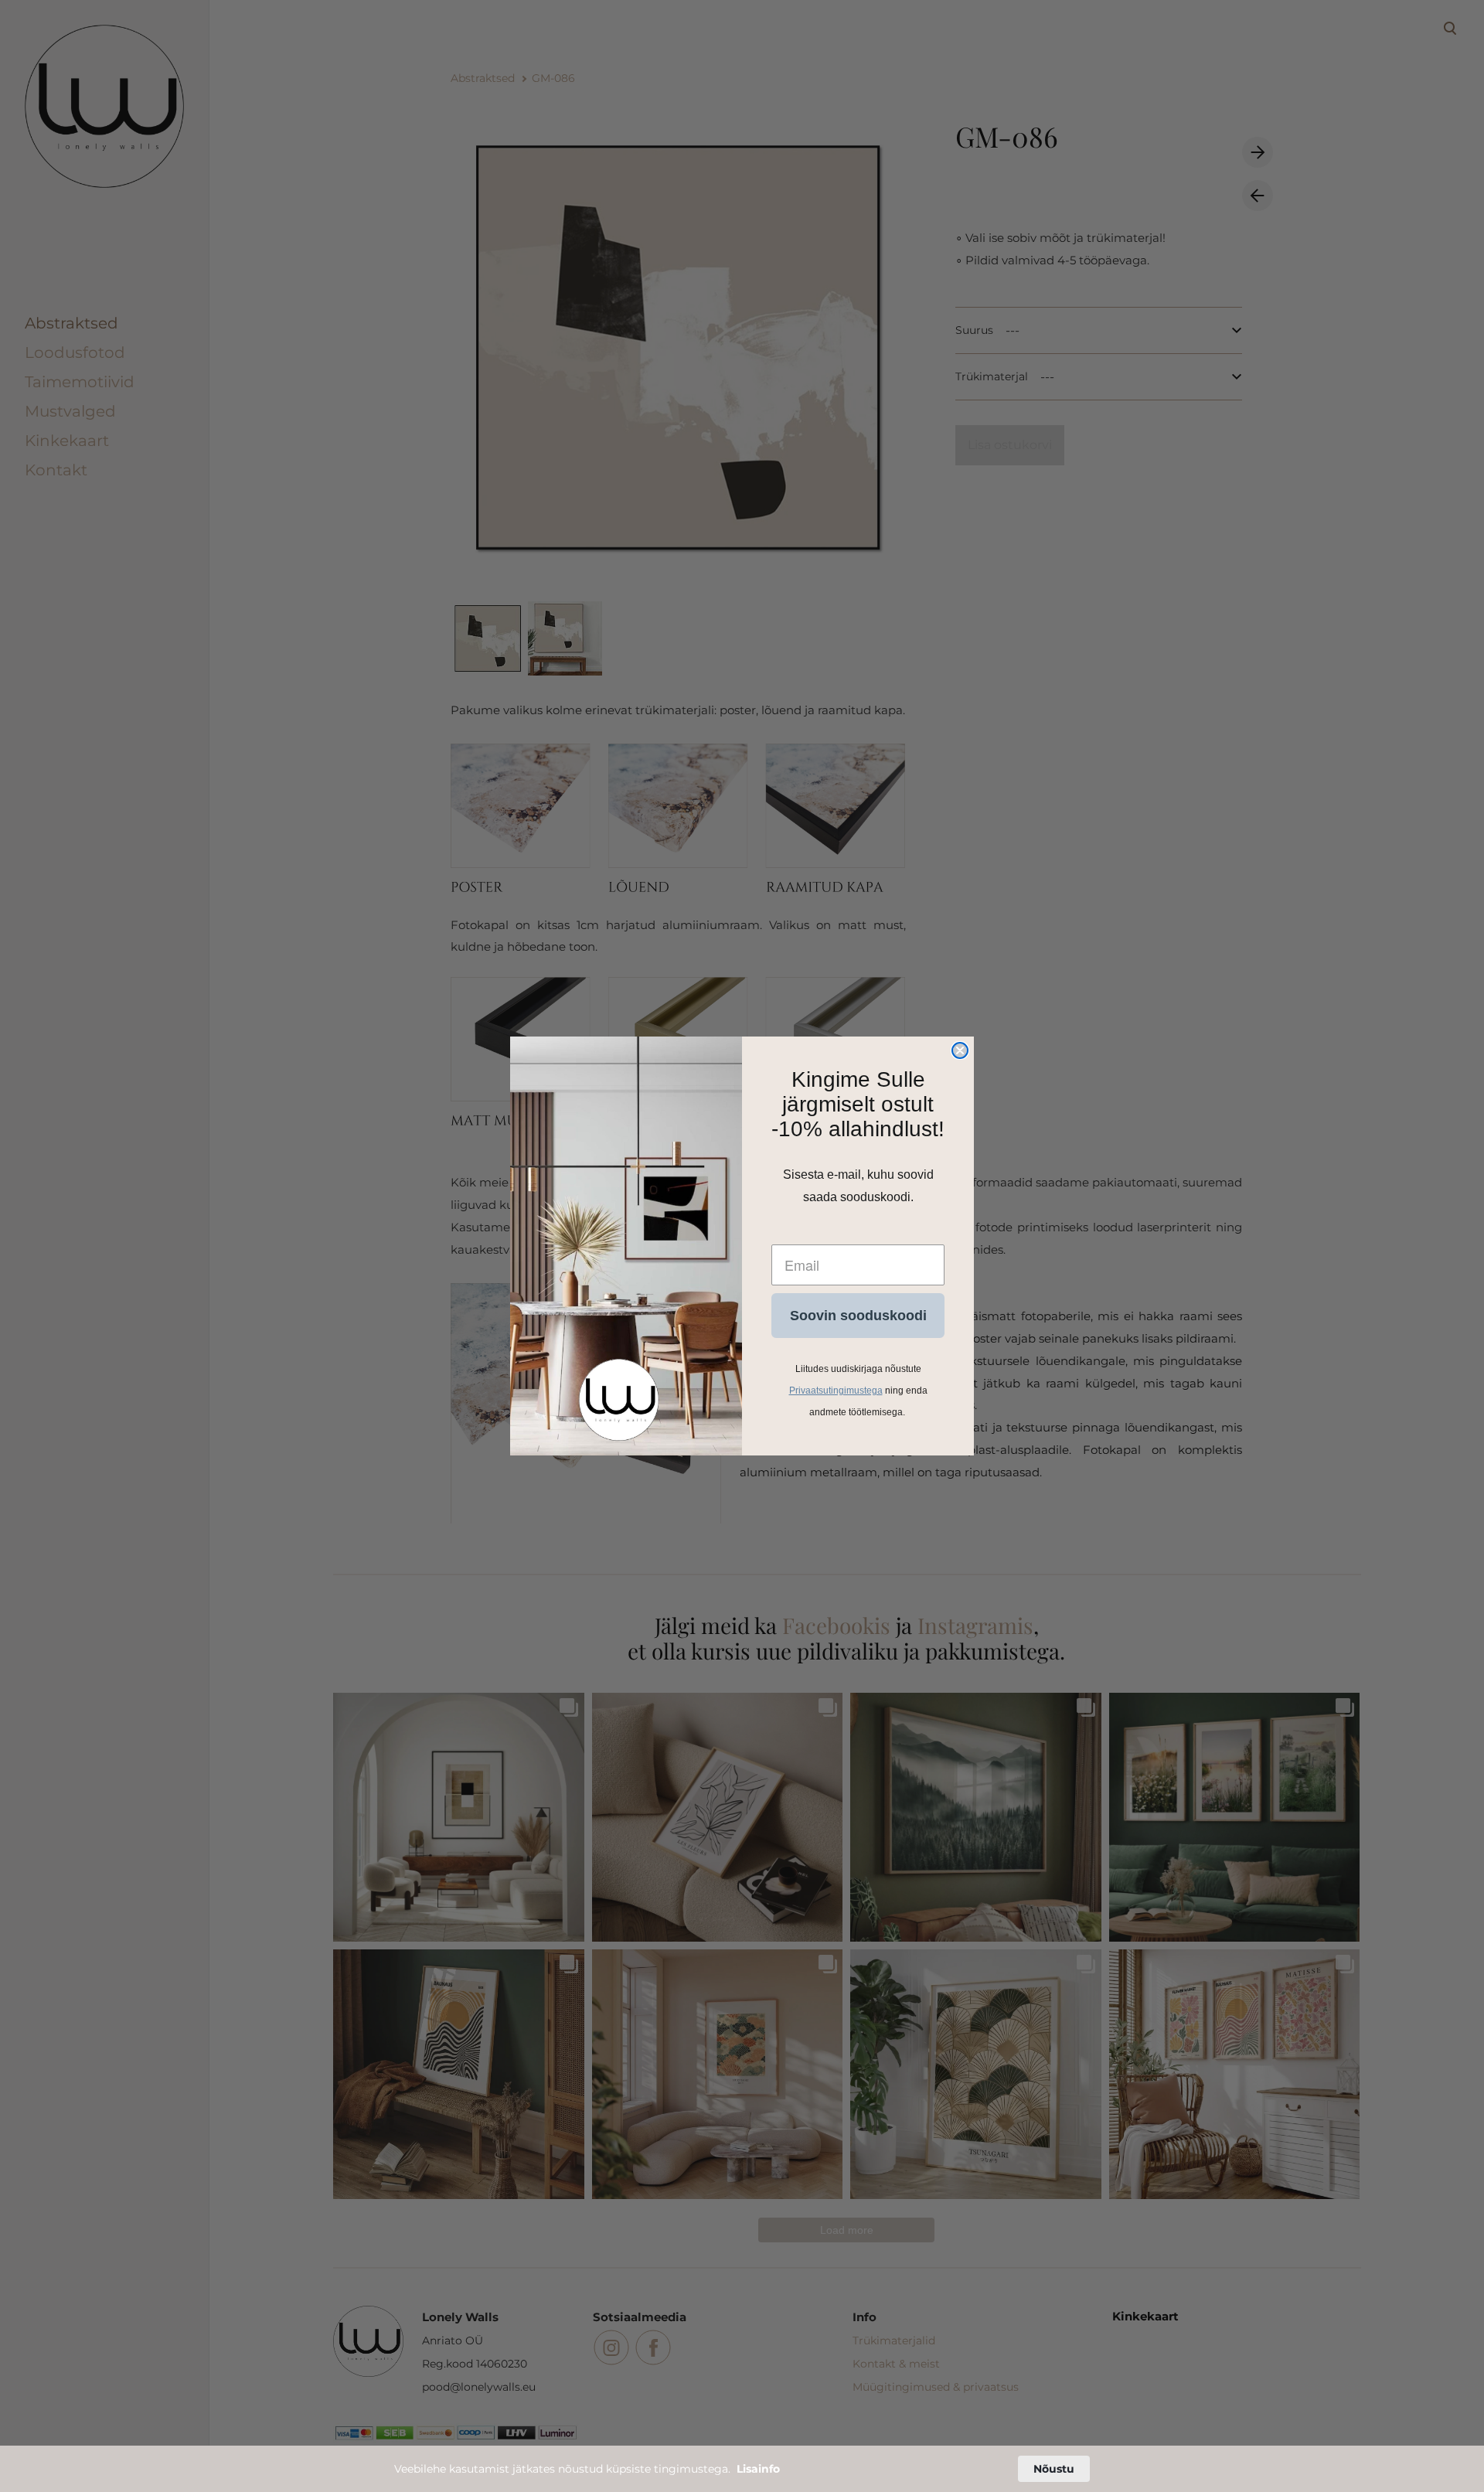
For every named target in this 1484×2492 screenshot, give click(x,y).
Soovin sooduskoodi (858, 1316)
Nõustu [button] (1054, 2469)
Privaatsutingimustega (836, 1391)
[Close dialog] (960, 1050)
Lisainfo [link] (758, 2469)
